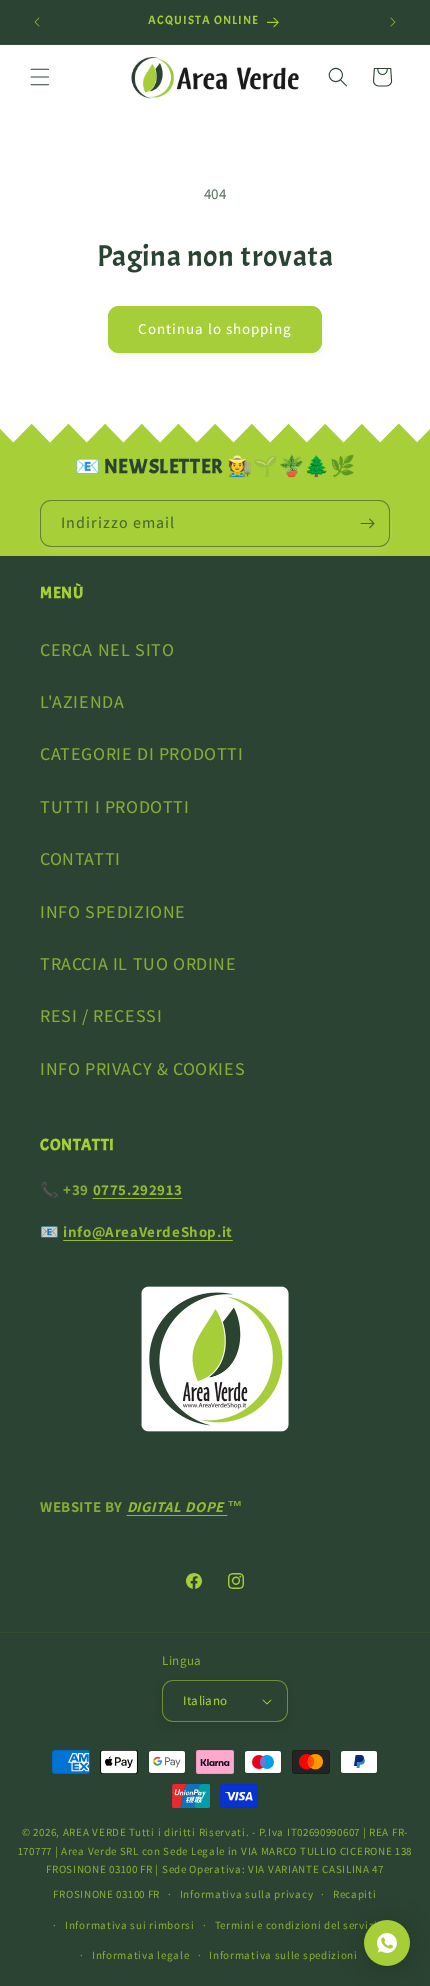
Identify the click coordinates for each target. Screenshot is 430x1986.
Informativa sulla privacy (247, 1894)
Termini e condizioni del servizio (300, 1925)
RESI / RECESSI (101, 1015)
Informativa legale (141, 1955)
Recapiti (355, 1894)
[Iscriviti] (367, 523)
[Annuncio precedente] (37, 22)
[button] (40, 77)
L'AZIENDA (82, 701)
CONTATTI (80, 858)
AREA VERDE (95, 1832)
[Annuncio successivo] (393, 22)
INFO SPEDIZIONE (113, 911)
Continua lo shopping (215, 328)
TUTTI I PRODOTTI (115, 806)
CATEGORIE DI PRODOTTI (142, 753)
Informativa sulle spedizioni (283, 1955)
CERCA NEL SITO (107, 649)
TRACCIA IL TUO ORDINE (138, 963)
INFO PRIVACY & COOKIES (142, 1068)
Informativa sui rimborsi (130, 1925)
